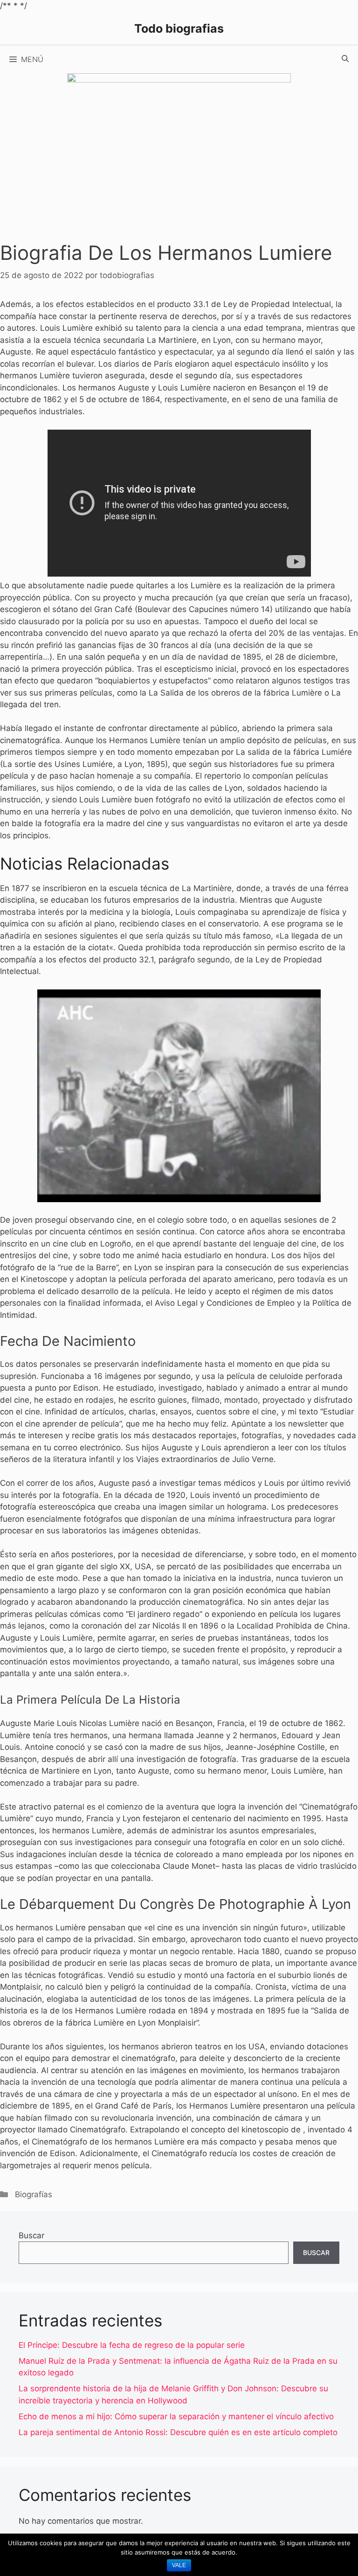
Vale (179, 2565)
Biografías (34, 2194)
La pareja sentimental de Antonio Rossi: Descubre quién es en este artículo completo (178, 2432)
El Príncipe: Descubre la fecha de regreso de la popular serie (132, 2345)
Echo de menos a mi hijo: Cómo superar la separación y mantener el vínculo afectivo (176, 2416)
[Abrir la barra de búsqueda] (345, 59)
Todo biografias (179, 28)
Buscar (31, 2235)
